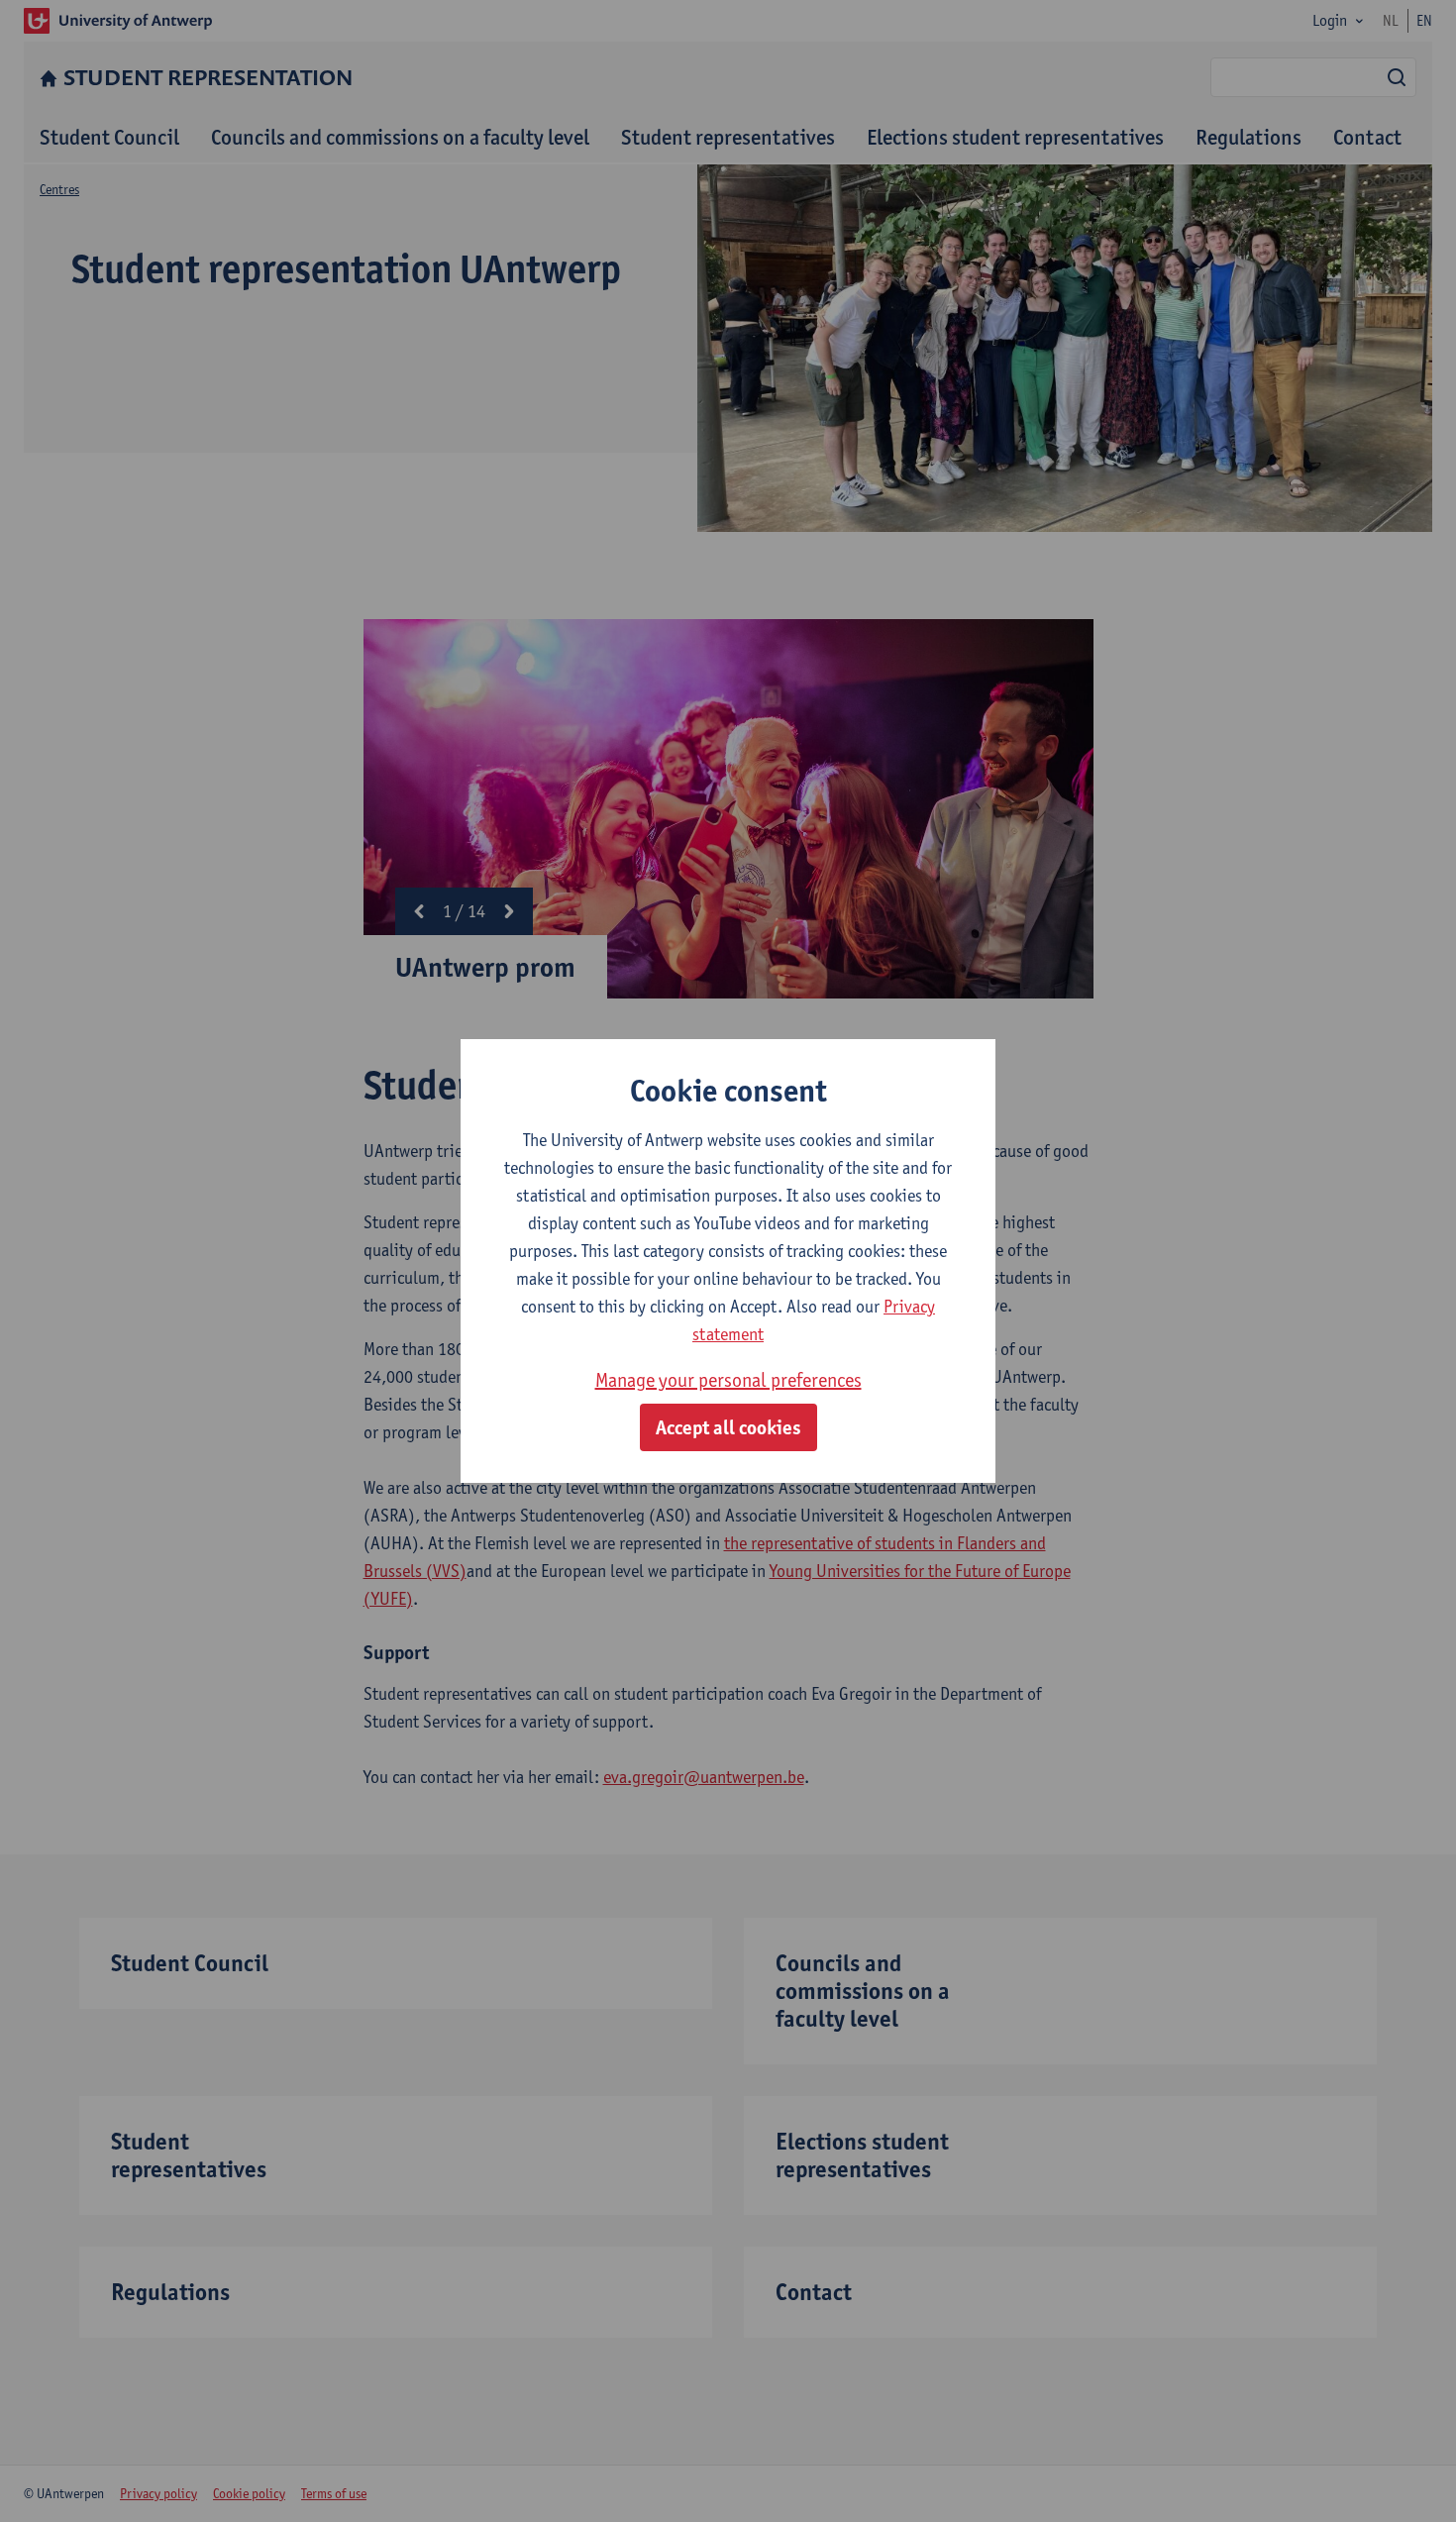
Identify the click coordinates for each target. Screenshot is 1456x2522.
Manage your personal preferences (728, 1380)
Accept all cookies (728, 1427)
